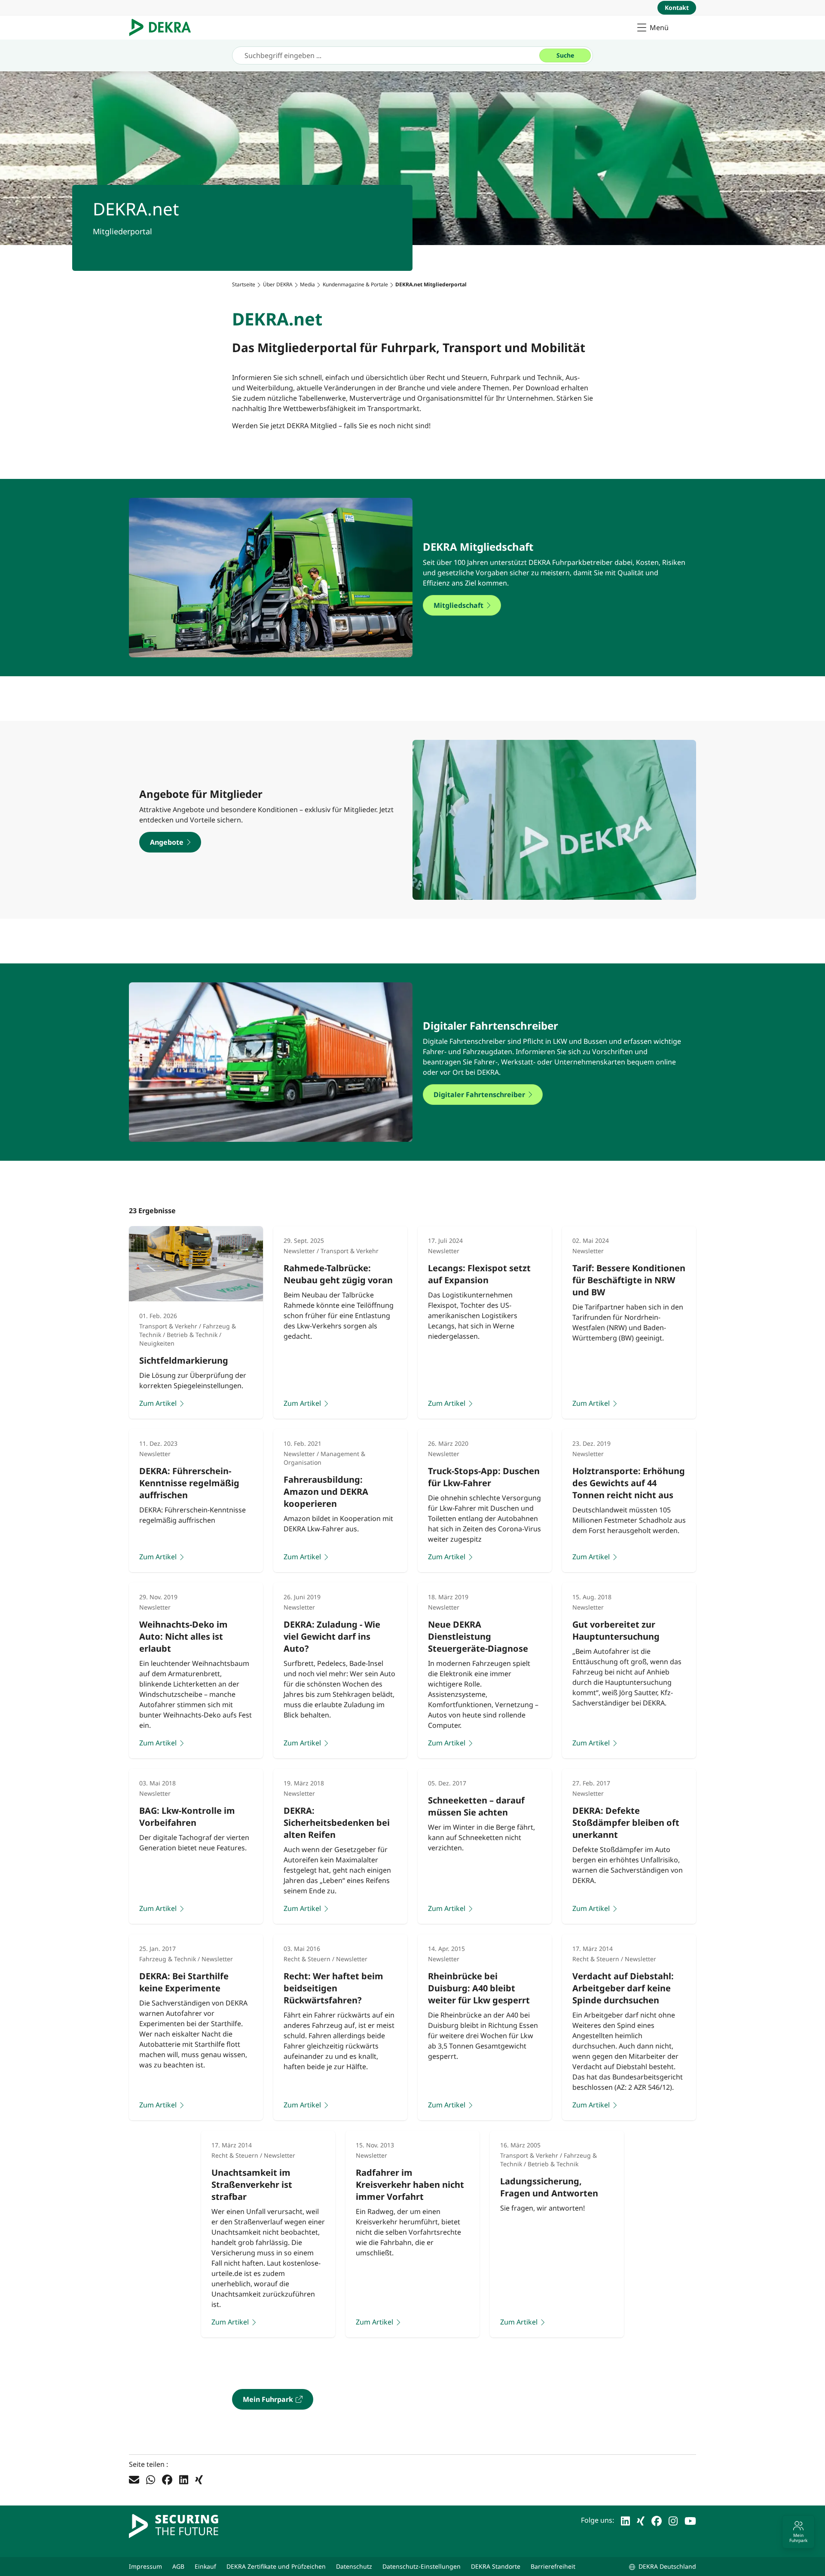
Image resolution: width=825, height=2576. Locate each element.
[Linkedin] (184, 2479)
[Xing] (199, 2479)
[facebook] (657, 2520)
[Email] (134, 2479)
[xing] (641, 2520)
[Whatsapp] (151, 2479)
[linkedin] (625, 2520)
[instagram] (673, 2520)
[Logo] (163, 28)
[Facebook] (167, 2479)
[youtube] (690, 2520)
